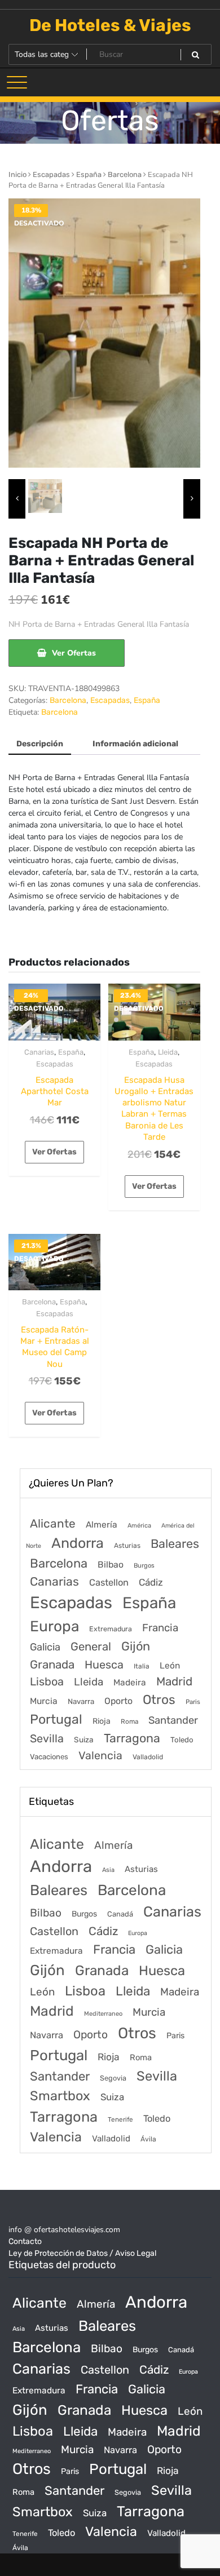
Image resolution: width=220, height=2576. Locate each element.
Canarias (39, 1052)
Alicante (53, 1524)
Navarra (81, 1701)
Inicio (17, 174)
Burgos (144, 1566)
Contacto (25, 2241)
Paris (193, 1702)
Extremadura (111, 1629)
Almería (102, 1524)
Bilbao (111, 1564)
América (139, 1526)
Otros (159, 1700)
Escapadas (51, 174)
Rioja (102, 1721)
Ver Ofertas (74, 653)
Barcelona (125, 174)
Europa (54, 1626)
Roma (129, 1721)
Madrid (174, 1681)
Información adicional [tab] (135, 744)
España (89, 174)
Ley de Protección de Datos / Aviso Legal (82, 2253)
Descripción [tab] (40, 744)
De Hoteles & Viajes (110, 25)
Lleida (168, 1052)
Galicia (45, 1647)
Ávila (148, 2139)
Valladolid (148, 1757)
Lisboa (47, 1681)
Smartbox (60, 2096)
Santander (173, 1720)
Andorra (78, 1543)
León (170, 1666)
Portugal (56, 1719)
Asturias (127, 1546)
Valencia (100, 1756)
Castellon (109, 1583)
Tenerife (120, 2119)
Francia (160, 1628)
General (91, 1646)
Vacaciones (49, 1757)
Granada (52, 1665)
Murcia (44, 1701)
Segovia (113, 2078)
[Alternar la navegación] (17, 82)
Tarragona (132, 1738)
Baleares (175, 1544)
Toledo (182, 1740)
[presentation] (17, 499)
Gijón (136, 1646)
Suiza (84, 1740)
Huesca (104, 1665)
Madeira (130, 1683)
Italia (142, 1666)
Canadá (120, 1914)
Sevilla (47, 1739)
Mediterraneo (103, 2014)
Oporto (118, 1701)
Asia (108, 1870)
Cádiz (151, 1582)
